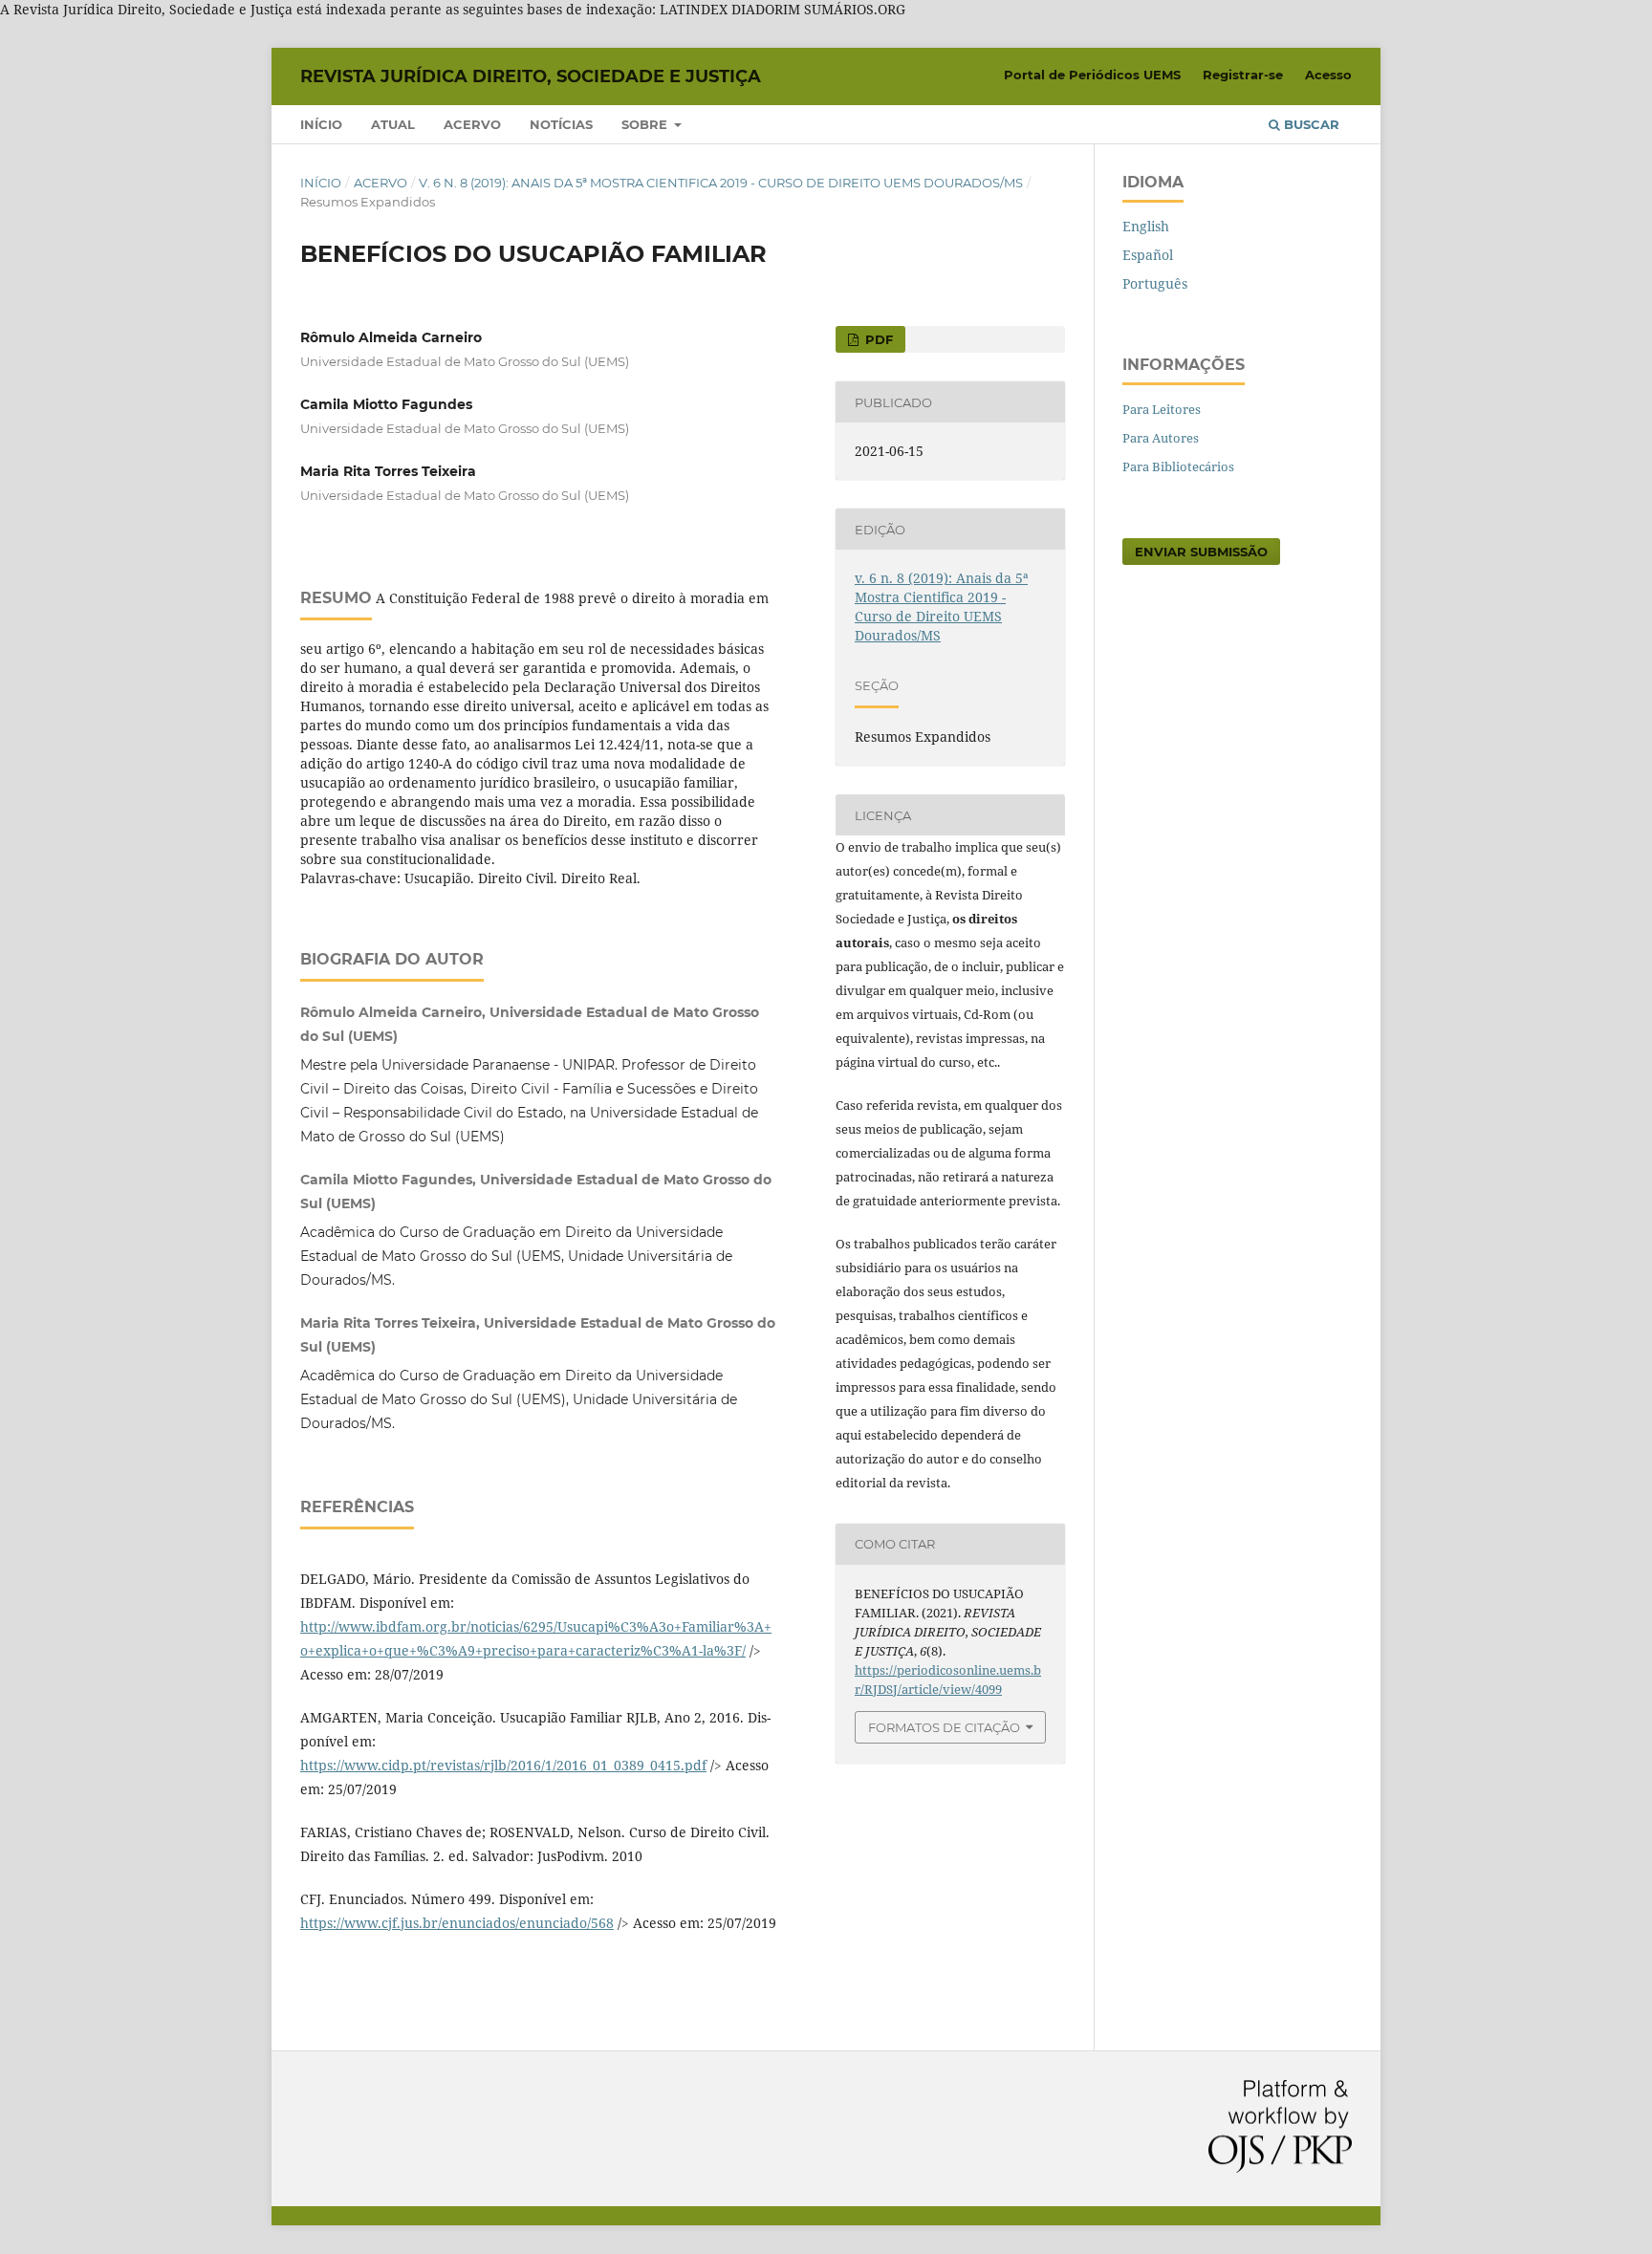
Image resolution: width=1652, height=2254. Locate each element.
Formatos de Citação (944, 1727)
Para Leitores (1162, 409)
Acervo (472, 124)
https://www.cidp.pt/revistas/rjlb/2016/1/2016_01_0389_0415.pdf (503, 1765)
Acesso (1328, 75)
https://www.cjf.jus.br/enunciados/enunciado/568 (457, 1923)
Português (1155, 283)
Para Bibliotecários (1178, 466)
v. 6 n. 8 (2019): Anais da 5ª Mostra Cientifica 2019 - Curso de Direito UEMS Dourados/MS (721, 183)
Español (1148, 255)
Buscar (1310, 124)
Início (321, 124)
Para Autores (1161, 438)
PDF (877, 339)
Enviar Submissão (1201, 552)
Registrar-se (1243, 75)
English (1146, 226)
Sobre (646, 124)
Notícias (561, 124)
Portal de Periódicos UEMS (1092, 75)
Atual (393, 124)
